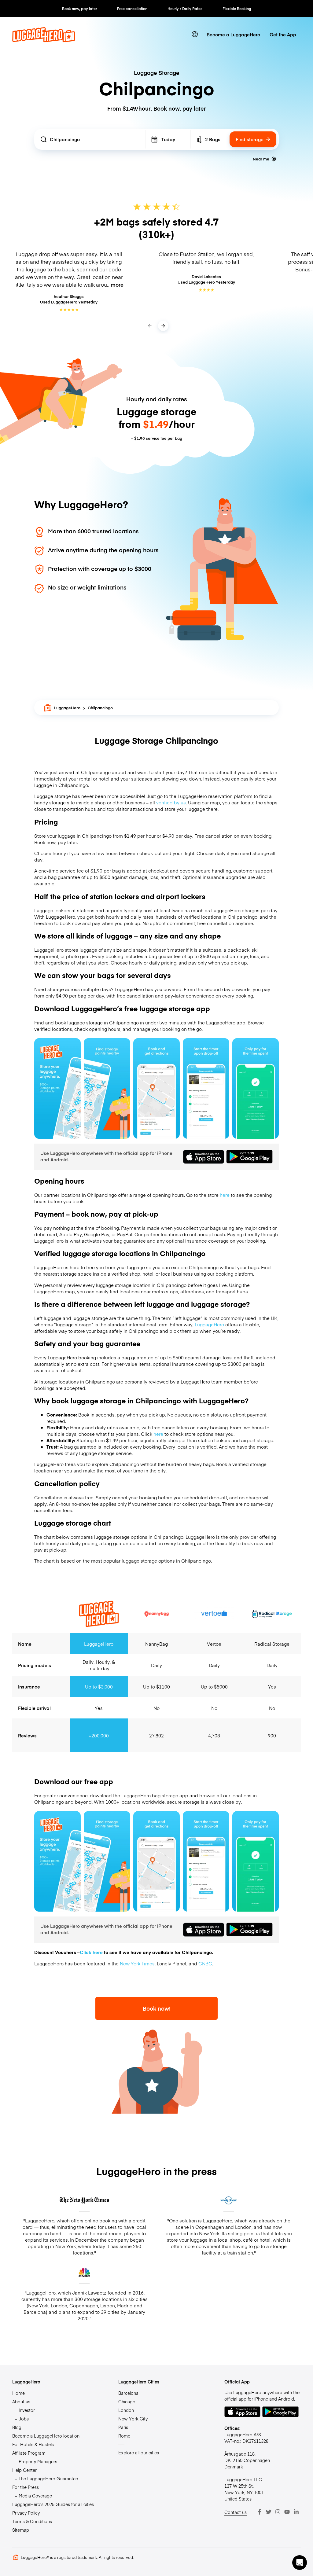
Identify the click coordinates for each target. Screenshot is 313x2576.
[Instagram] (278, 2512)
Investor (27, 2410)
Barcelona (128, 2393)
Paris (123, 2427)
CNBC (205, 1963)
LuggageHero (67, 708)
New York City (133, 2419)
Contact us (236, 2512)
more (117, 285)
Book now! (157, 2008)
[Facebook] (260, 2512)
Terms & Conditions (32, 2521)
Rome (124, 2436)
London (126, 2410)
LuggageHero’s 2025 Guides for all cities (53, 2504)
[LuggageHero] (44, 40)
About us (21, 2401)
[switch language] (195, 34)
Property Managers (38, 2461)
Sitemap (21, 2530)
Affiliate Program (29, 2453)
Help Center (24, 2470)
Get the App (283, 34)
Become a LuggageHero (233, 34)
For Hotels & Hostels (33, 2444)
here (225, 1195)
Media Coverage (35, 2496)
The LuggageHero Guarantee (48, 2479)
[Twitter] (269, 2512)
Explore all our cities (139, 2453)
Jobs (24, 2419)
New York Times (137, 1963)
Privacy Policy (26, 2513)
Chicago (127, 2401)
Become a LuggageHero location (46, 2436)
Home (18, 2393)
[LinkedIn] (296, 2512)
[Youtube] (287, 2512)
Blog (17, 2427)
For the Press (26, 2487)
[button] (300, 2563)
